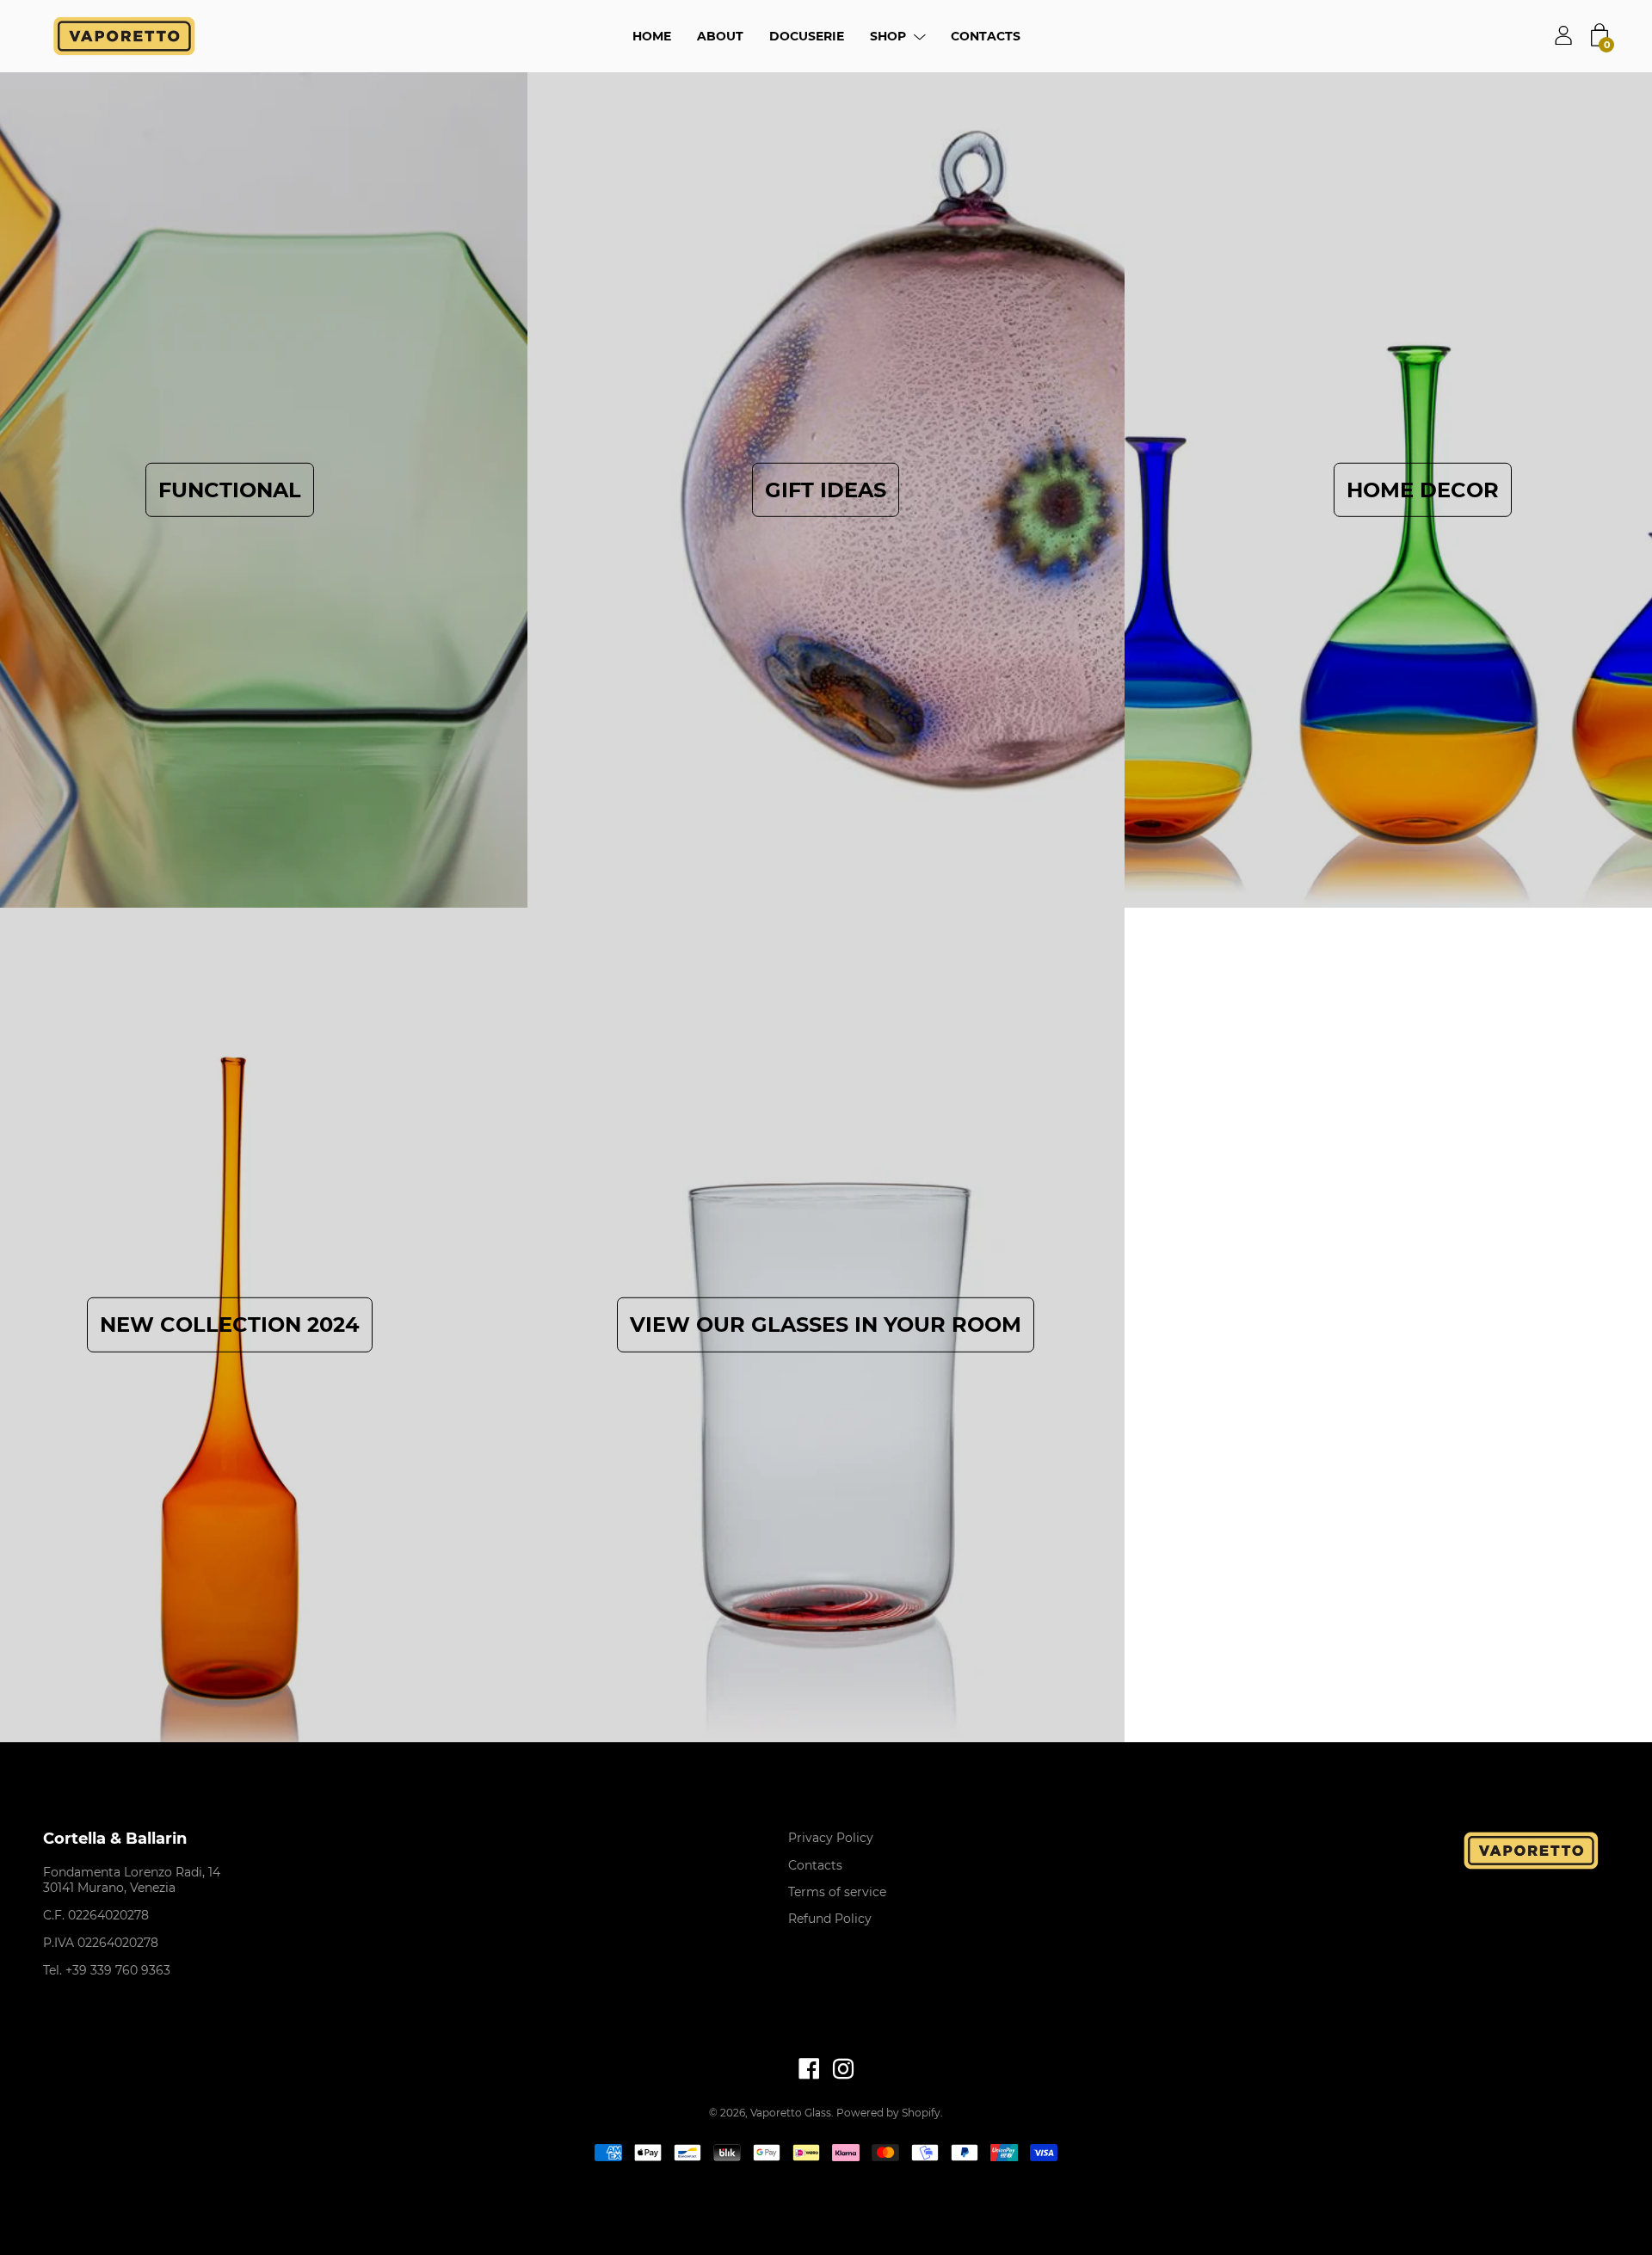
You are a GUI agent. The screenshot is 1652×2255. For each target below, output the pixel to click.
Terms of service (837, 1892)
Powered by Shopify (888, 2113)
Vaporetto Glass (791, 2113)
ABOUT (720, 36)
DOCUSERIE (807, 36)
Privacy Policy (831, 1838)
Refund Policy (830, 1919)
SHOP (888, 36)
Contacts (815, 1865)
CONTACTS (986, 36)
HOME (652, 36)
